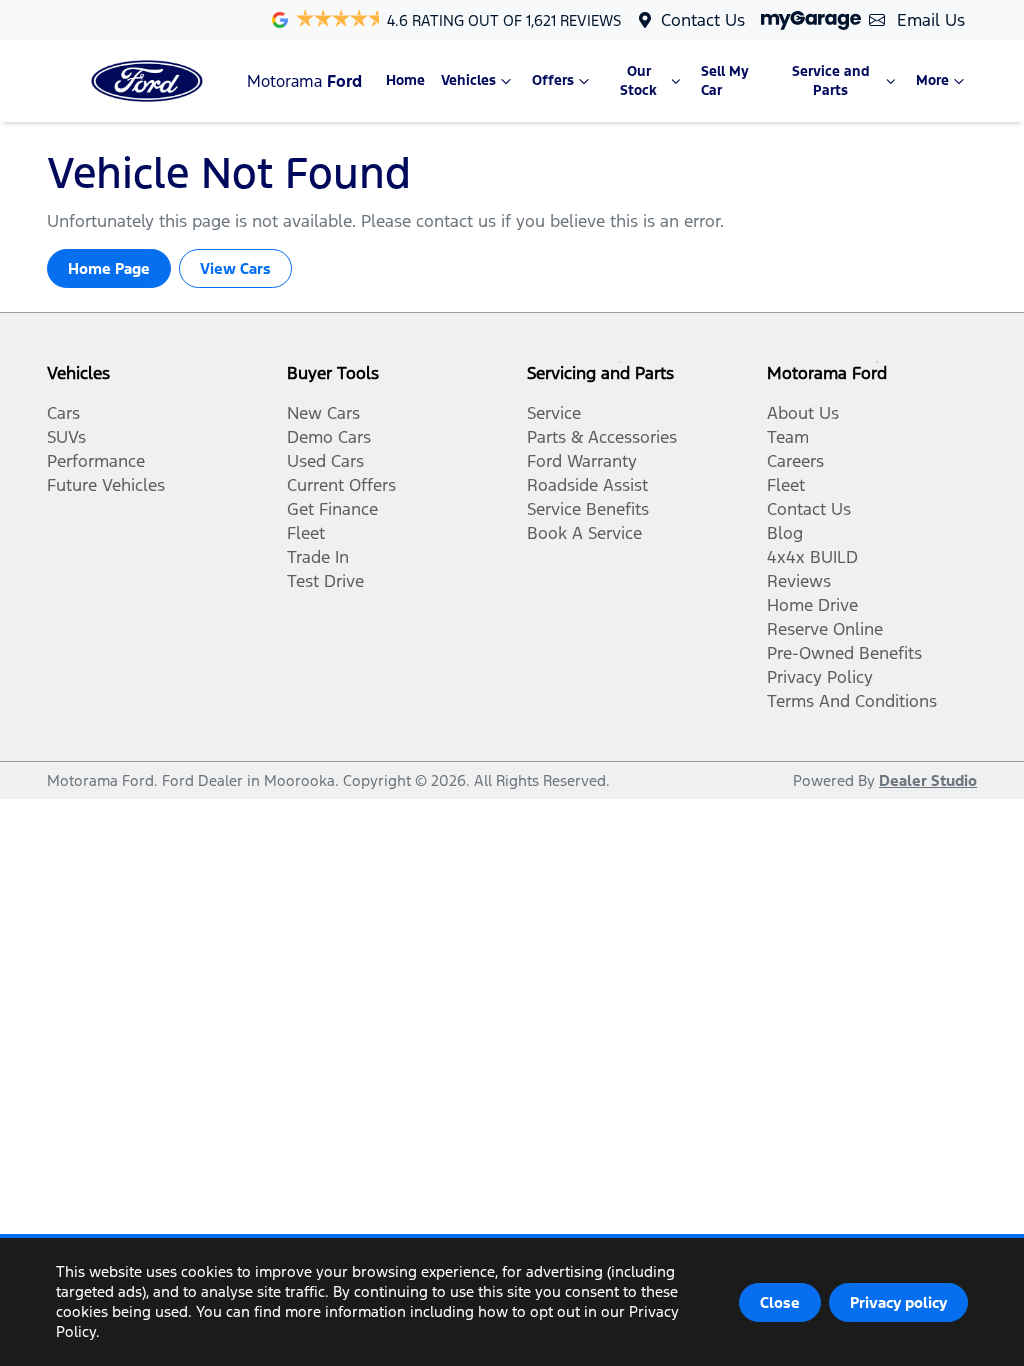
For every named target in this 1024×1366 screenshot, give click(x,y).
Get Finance (332, 509)
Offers (553, 80)
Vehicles (468, 80)
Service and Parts (831, 81)
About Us (803, 413)
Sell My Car (725, 81)
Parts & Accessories (602, 437)
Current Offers (341, 485)
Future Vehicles (106, 485)
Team (788, 437)
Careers (795, 461)
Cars (63, 413)
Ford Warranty (582, 461)
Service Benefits (588, 509)
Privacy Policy (820, 677)
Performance (96, 461)
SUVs (66, 437)
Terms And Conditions (852, 701)
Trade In (318, 557)
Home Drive (812, 605)
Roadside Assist (587, 485)
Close (780, 1302)
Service (554, 413)
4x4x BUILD (812, 557)
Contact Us (703, 20)
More (932, 80)
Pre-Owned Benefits (844, 653)
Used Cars (325, 461)
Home (405, 80)
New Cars (323, 413)
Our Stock (638, 81)
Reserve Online (825, 629)
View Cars (235, 268)
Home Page (109, 268)
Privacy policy (898, 1302)
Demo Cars (329, 437)
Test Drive (325, 581)
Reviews (799, 581)
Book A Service (584, 533)
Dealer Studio (928, 780)
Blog (785, 533)
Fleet (306, 533)
